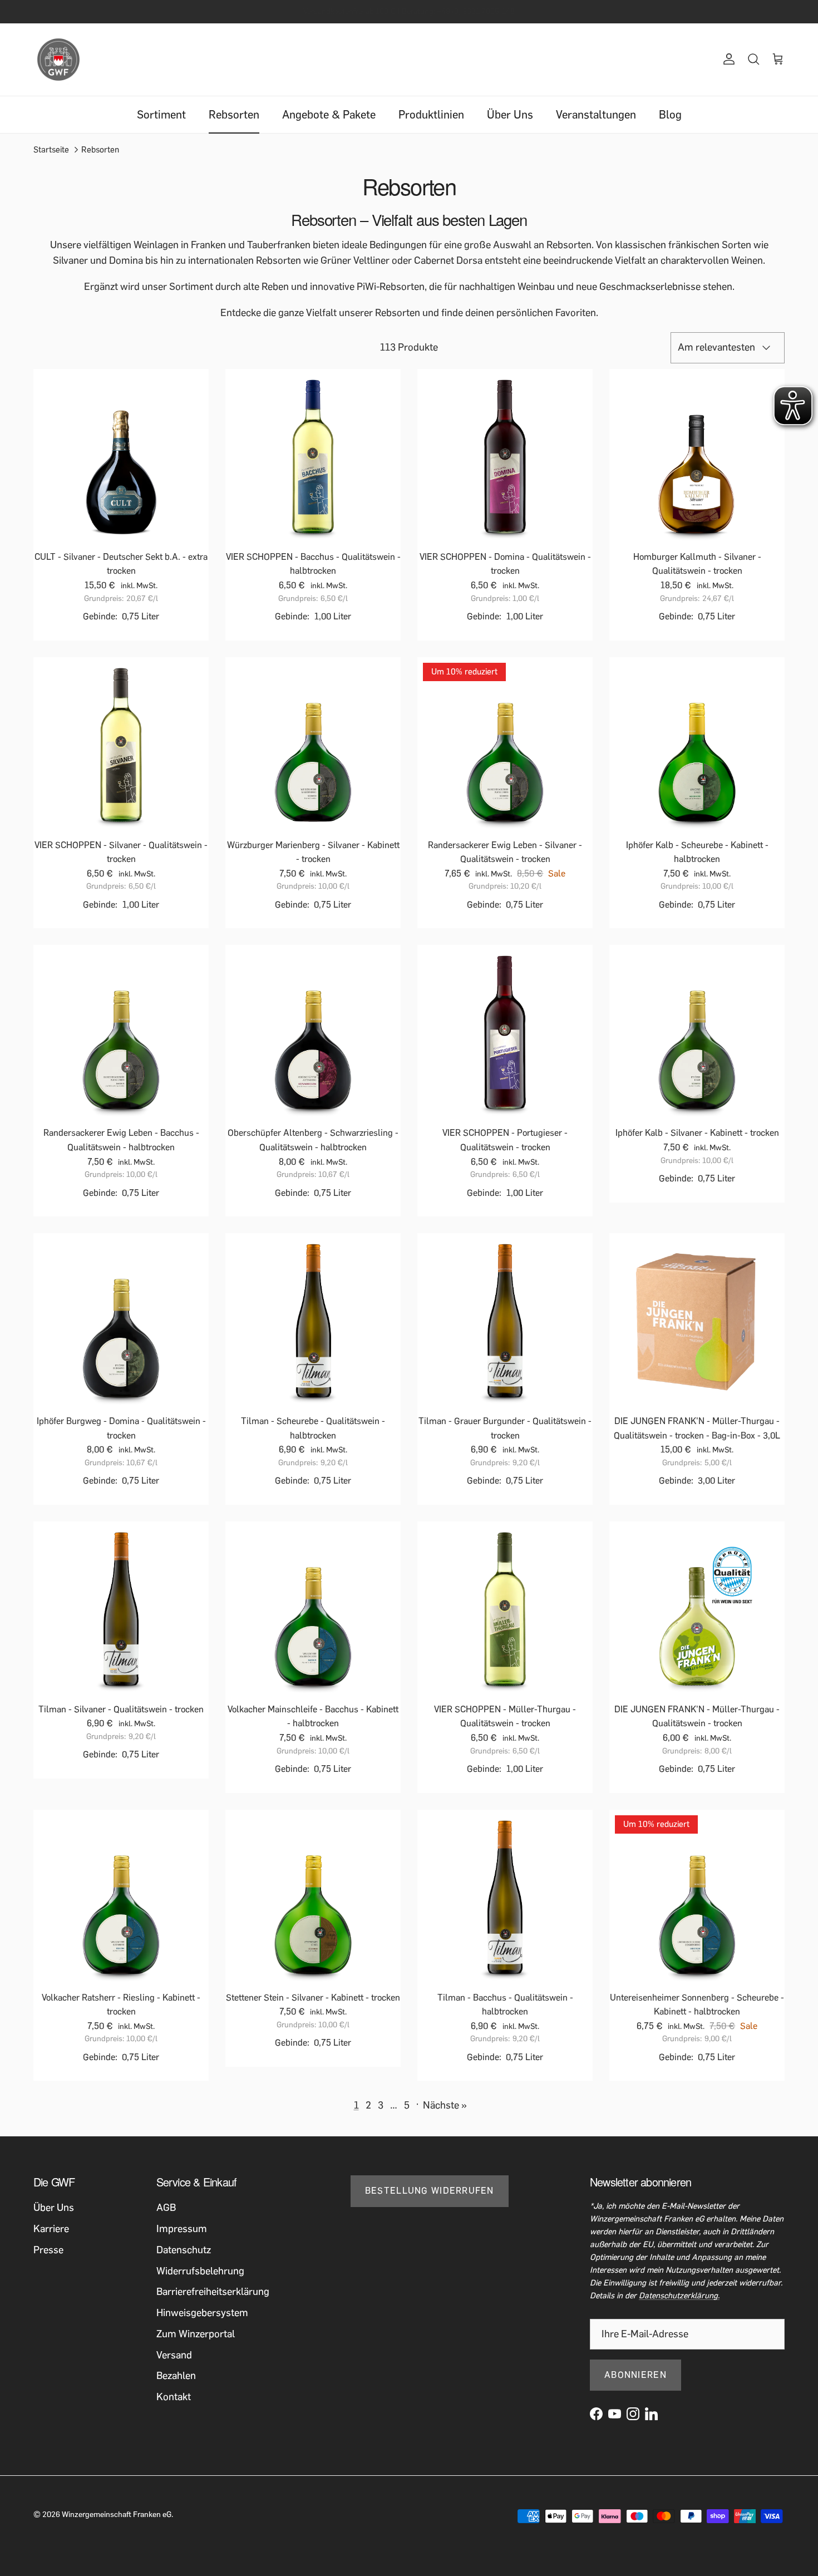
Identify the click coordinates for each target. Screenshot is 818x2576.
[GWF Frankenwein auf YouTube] (615, 2414)
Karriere (51, 2229)
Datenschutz (184, 2250)
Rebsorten (234, 115)
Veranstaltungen (596, 115)
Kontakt (174, 2397)
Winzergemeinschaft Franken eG (117, 2515)
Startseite (51, 150)
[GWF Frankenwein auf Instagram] (633, 2414)
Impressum (182, 2229)
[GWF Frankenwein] (58, 60)
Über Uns (510, 115)
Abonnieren (635, 2375)
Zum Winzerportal (196, 2334)
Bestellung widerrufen (430, 2191)
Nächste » (445, 2105)
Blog (670, 115)
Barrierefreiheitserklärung (213, 2292)
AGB (166, 2208)
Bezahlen (176, 2376)
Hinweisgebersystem (202, 2313)
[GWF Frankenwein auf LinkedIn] (651, 2414)
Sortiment (161, 115)
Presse (48, 2250)
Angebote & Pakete (329, 115)
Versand (174, 2355)
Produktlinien (431, 115)
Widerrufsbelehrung (200, 2271)
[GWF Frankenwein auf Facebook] (596, 2414)
